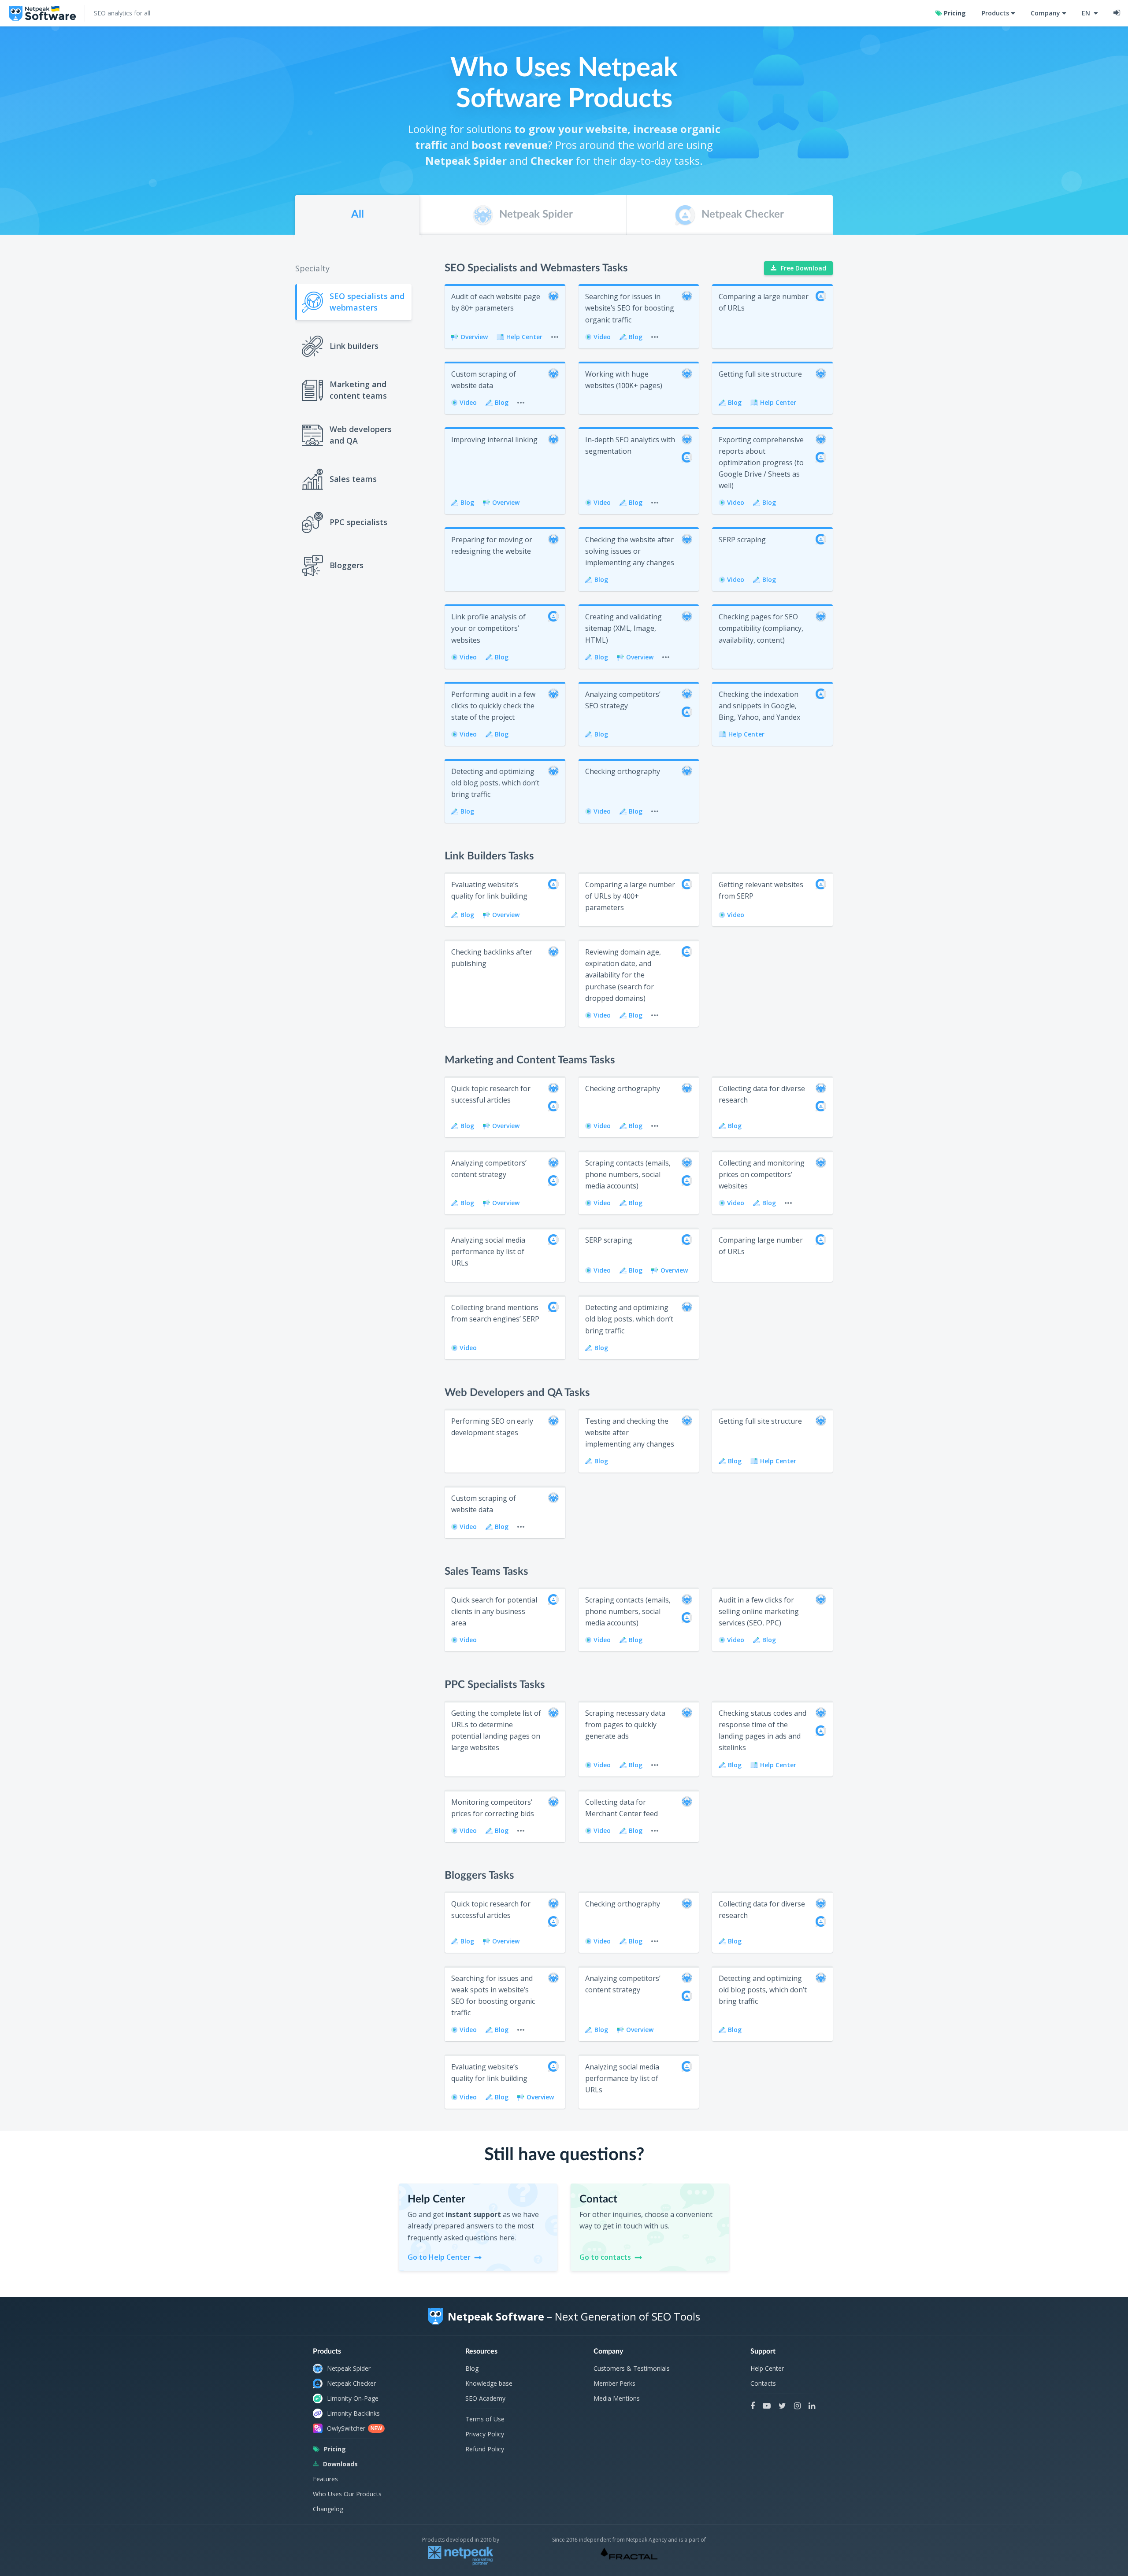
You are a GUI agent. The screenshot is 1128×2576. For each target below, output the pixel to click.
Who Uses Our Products (347, 2494)
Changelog (328, 2509)
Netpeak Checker (351, 2383)
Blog (472, 2368)
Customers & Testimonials (632, 2368)
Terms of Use (485, 2419)
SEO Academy (485, 2398)
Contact (583, 2189)
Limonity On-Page (353, 2398)
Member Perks (614, 2383)
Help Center (767, 2368)
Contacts (763, 2383)
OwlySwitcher (354, 2428)
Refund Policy (485, 2449)
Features (325, 2479)
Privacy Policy (485, 2434)
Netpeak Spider (349, 2368)
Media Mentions (617, 2398)
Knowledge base (489, 2383)
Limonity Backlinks (353, 2413)
